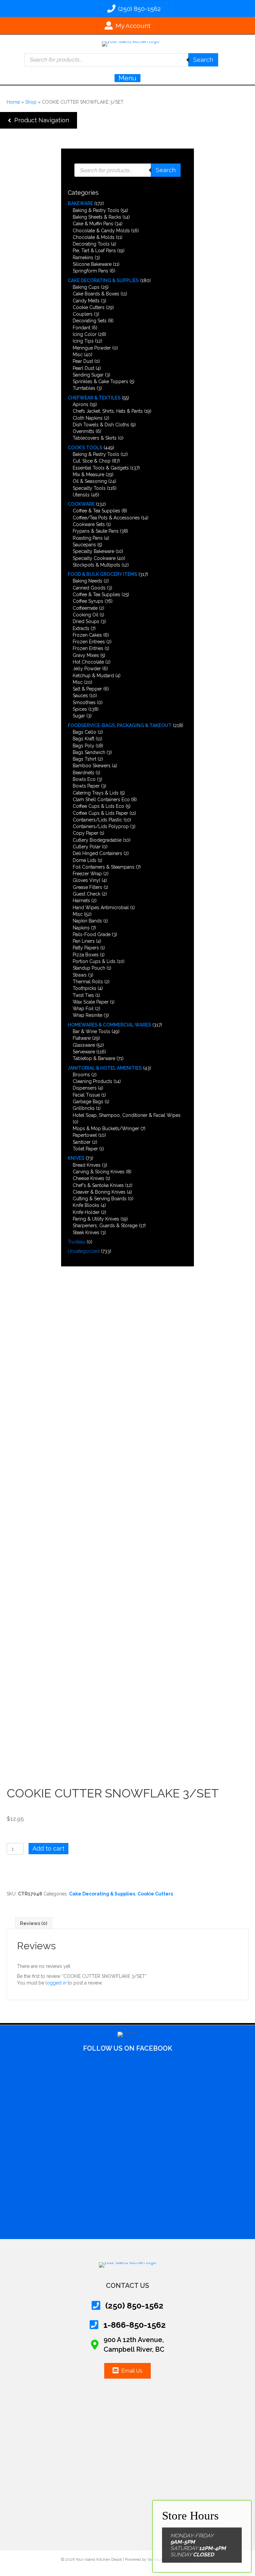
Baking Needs (87, 581)
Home (13, 102)
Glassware (84, 1045)
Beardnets (84, 773)
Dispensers (85, 1088)
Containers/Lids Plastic (97, 820)
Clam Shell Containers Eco (101, 800)
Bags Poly (84, 746)
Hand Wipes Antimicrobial (101, 908)
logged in (56, 1983)
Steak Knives (86, 1233)
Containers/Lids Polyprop (101, 826)
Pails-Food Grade (92, 934)
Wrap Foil (83, 1009)
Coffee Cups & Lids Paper (100, 813)
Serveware (84, 1052)
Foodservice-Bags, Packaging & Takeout (120, 725)
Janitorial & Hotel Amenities (105, 1068)
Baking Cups (86, 287)
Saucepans (84, 545)
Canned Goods (89, 588)
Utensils (81, 495)
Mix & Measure (88, 475)
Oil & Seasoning (90, 481)
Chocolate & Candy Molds (101, 231)
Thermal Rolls (88, 982)
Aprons (81, 404)
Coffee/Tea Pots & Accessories (106, 518)
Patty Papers (86, 948)
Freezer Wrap (87, 874)
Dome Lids (85, 860)
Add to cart (48, 1848)
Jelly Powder (87, 669)
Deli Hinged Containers (97, 853)
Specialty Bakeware (93, 551)
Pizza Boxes (86, 955)
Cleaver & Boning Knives (99, 1192)
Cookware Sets (89, 524)
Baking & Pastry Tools (96, 210)
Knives (76, 1158)
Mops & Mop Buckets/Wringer (106, 1128)
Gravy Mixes (86, 655)
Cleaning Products (92, 1081)
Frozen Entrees (89, 642)
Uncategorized (84, 1251)
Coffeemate (85, 608)
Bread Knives (87, 1165)
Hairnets (81, 901)
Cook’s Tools (85, 448)
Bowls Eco (84, 779)
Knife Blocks (86, 1205)
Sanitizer (82, 1142)
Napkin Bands (87, 921)
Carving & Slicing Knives (99, 1172)
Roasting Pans (88, 538)
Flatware (82, 1038)
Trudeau (77, 1242)
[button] (39, 120)
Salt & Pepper (87, 689)
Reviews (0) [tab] (34, 1923)
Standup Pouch (89, 968)
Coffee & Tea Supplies (96, 511)
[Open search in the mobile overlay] (121, 60)
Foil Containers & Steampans (104, 867)
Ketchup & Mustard (93, 676)
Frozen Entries (88, 648)
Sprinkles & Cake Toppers (100, 381)
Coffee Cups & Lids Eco (98, 806)
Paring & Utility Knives (96, 1219)
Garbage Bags (88, 1102)
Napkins (81, 928)
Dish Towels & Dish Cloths (101, 425)
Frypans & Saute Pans (96, 531)
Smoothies (84, 702)
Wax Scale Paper (91, 1002)
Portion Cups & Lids (94, 961)
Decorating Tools (91, 244)
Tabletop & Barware (94, 1058)
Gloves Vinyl (86, 880)
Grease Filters (87, 887)
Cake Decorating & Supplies (103, 280)
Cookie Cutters (89, 307)
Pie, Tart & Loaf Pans (94, 251)
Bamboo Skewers (92, 766)
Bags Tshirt (85, 759)
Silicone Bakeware (92, 264)
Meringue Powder (92, 348)
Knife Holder (86, 1212)
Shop (31, 102)
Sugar (79, 716)
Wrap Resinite (87, 1015)
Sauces (80, 696)
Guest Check (86, 894)
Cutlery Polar (87, 847)
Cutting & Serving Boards (100, 1199)
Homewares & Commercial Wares (109, 1025)
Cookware (81, 504)
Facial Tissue (86, 1095)
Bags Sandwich (89, 752)
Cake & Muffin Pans (93, 224)
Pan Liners (84, 941)
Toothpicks (85, 988)
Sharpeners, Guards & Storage (105, 1226)
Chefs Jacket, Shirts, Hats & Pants (108, 411)
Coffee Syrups (88, 601)
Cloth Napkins (88, 418)
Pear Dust (83, 361)
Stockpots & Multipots (96, 565)
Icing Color (85, 334)
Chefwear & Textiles (94, 398)
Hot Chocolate (88, 662)
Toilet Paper (85, 1149)
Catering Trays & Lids (96, 793)
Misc (78, 355)
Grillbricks (84, 1108)
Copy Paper (85, 833)
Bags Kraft (84, 739)
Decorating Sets (90, 321)
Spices (80, 709)
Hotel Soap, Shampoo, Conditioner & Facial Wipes (127, 1115)
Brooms (81, 1075)
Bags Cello (85, 732)
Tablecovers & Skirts (95, 438)
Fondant (82, 328)
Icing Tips (83, 341)
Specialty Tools (89, 488)
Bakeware (80, 203)
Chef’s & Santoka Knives (98, 1185)
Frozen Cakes (87, 635)
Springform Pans (90, 271)
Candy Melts (86, 301)
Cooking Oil (85, 615)
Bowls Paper (86, 786)
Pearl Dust (84, 368)
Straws (80, 975)
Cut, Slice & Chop (92, 461)
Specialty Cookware (94, 558)
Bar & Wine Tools (91, 1031)
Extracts (81, 628)
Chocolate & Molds (94, 237)
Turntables (84, 388)
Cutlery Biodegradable (97, 840)
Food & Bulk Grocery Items (102, 574)
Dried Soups (86, 621)
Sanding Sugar (88, 375)
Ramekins (83, 258)
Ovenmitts (84, 431)
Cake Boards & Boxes (96, 294)
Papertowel (85, 1135)
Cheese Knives (88, 1178)
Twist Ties (83, 995)
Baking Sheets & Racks (97, 217)
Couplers (83, 314)
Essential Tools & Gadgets (101, 468)
